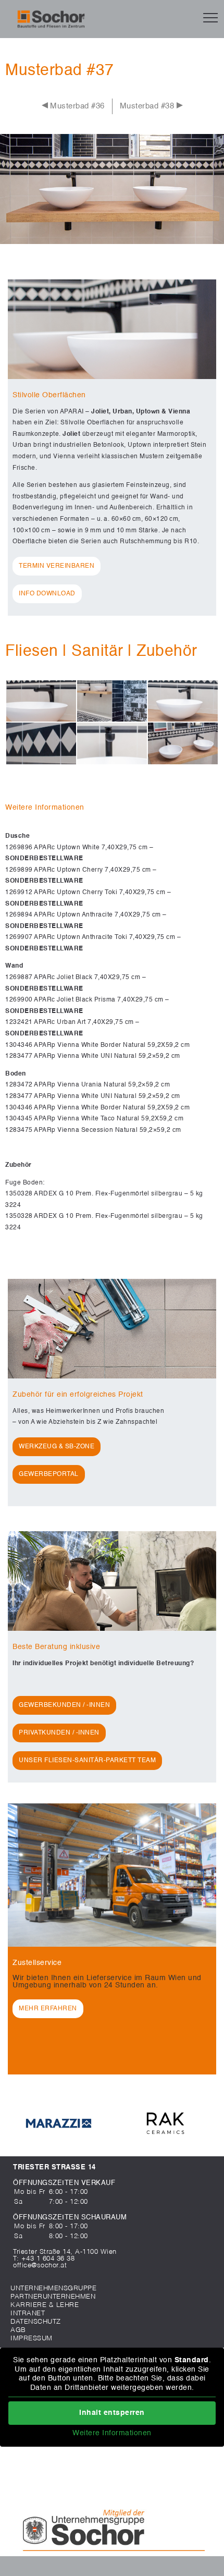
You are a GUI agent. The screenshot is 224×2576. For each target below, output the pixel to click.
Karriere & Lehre (45, 2305)
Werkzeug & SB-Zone (57, 1447)
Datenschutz (36, 2322)
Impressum (32, 2339)
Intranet (28, 2313)
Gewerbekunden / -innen (64, 1705)
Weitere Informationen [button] (112, 2433)
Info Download (47, 594)
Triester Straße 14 (54, 2168)
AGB (18, 2330)
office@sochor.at (40, 2266)
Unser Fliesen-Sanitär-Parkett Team (87, 1761)
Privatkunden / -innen (59, 1733)
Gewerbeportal (49, 1474)
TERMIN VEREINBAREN (57, 566)
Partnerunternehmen (53, 2297)
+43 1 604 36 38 (48, 2259)
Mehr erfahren (48, 2009)
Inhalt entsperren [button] (112, 2413)
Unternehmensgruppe (53, 2288)
